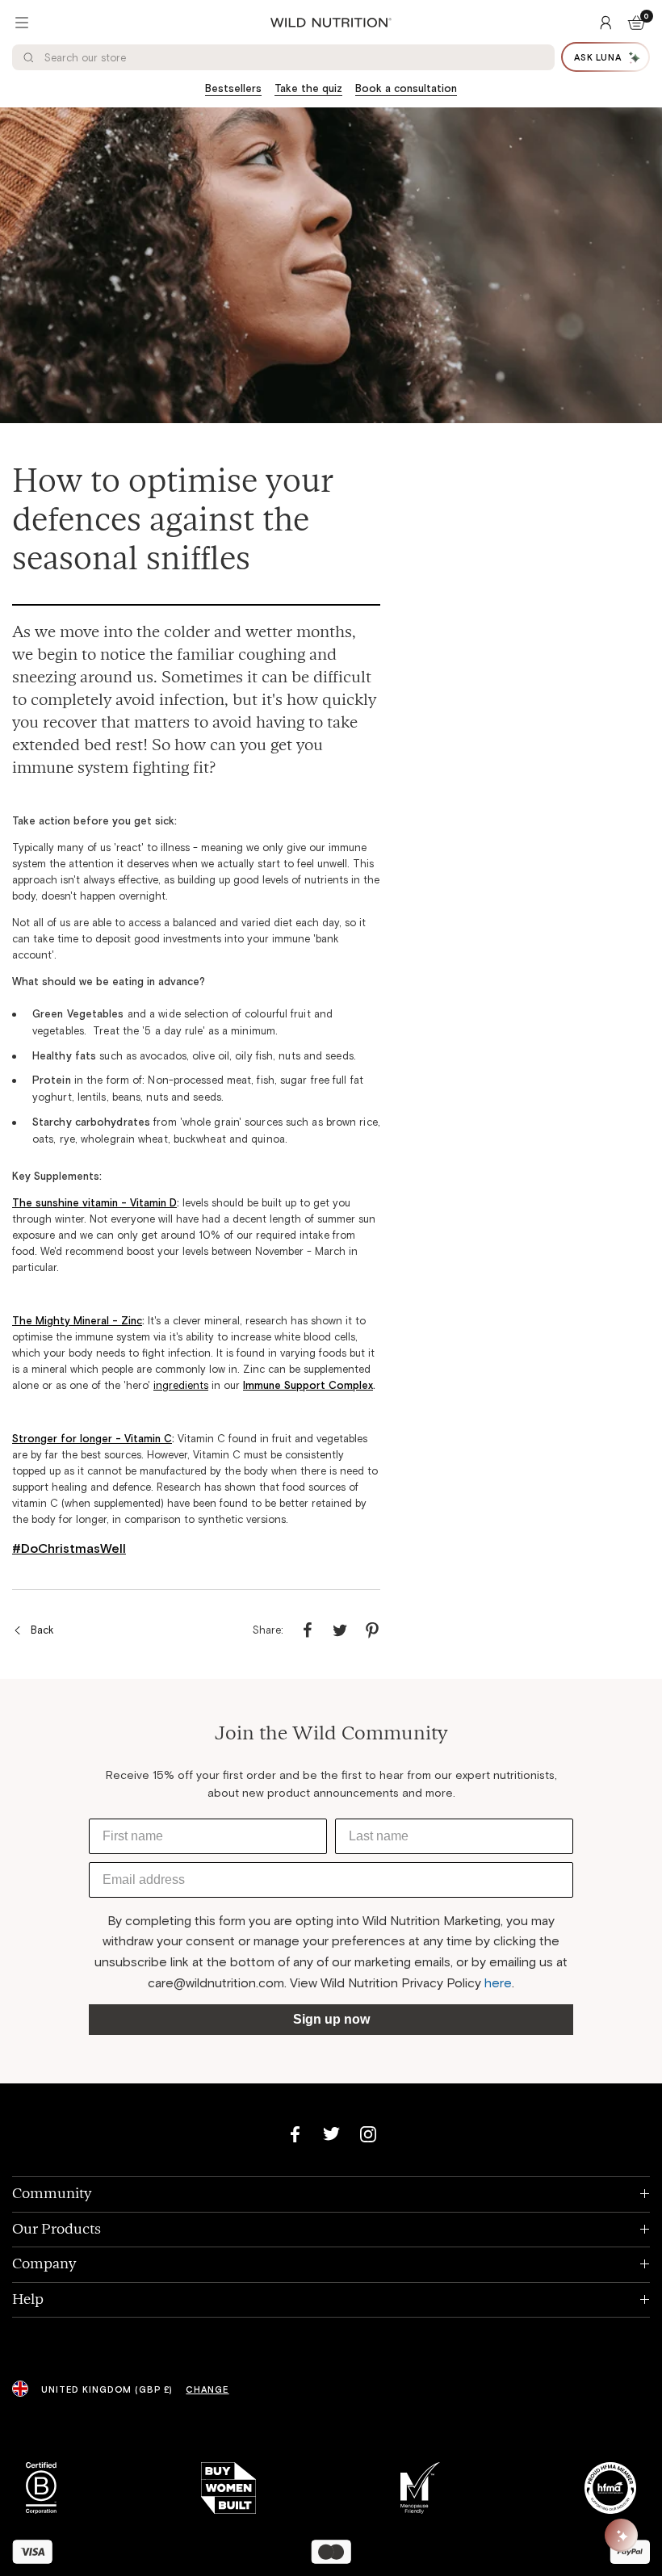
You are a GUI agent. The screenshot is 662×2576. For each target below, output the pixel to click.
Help (331, 2299)
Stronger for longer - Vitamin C (92, 1438)
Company (331, 2264)
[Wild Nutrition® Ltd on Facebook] (295, 2134)
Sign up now (331, 2019)
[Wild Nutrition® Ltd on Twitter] (331, 2134)
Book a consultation (406, 88)
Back (42, 1630)
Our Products (331, 2229)
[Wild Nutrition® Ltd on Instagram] (368, 2134)
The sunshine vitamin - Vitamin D (94, 1202)
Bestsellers (233, 88)
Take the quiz (308, 88)
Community (331, 2194)
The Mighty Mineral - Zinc (77, 1320)
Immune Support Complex (308, 1385)
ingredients (181, 1385)
